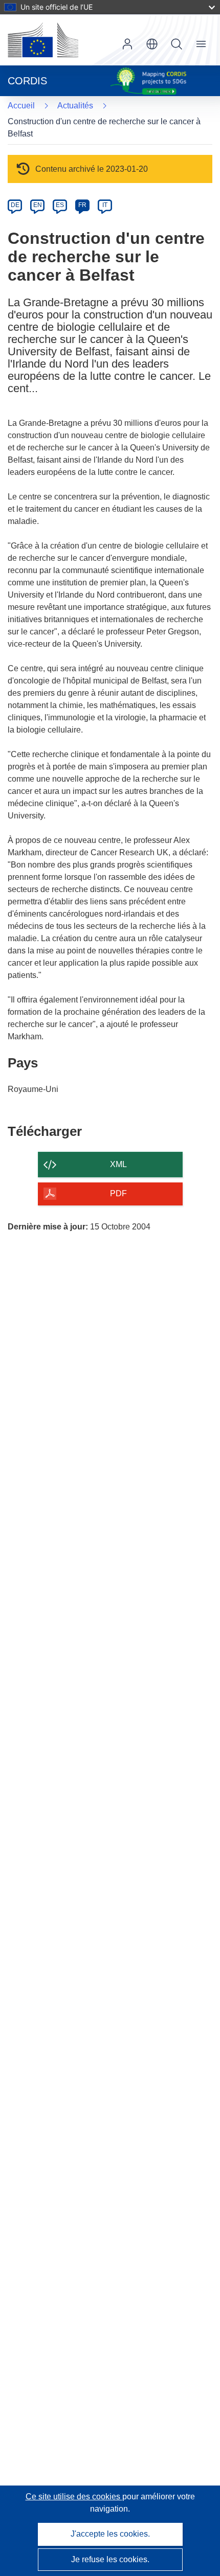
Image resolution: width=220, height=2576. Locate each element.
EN (38, 205)
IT (105, 205)
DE (15, 205)
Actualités (75, 106)
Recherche (177, 44)
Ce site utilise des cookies (74, 2497)
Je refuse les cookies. (110, 2559)
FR (82, 205)
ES (60, 205)
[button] (152, 44)
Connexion (127, 44)
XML (118, 1164)
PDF (118, 1193)
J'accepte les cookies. (110, 2534)
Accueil (21, 106)
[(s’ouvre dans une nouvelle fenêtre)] (43, 40)
